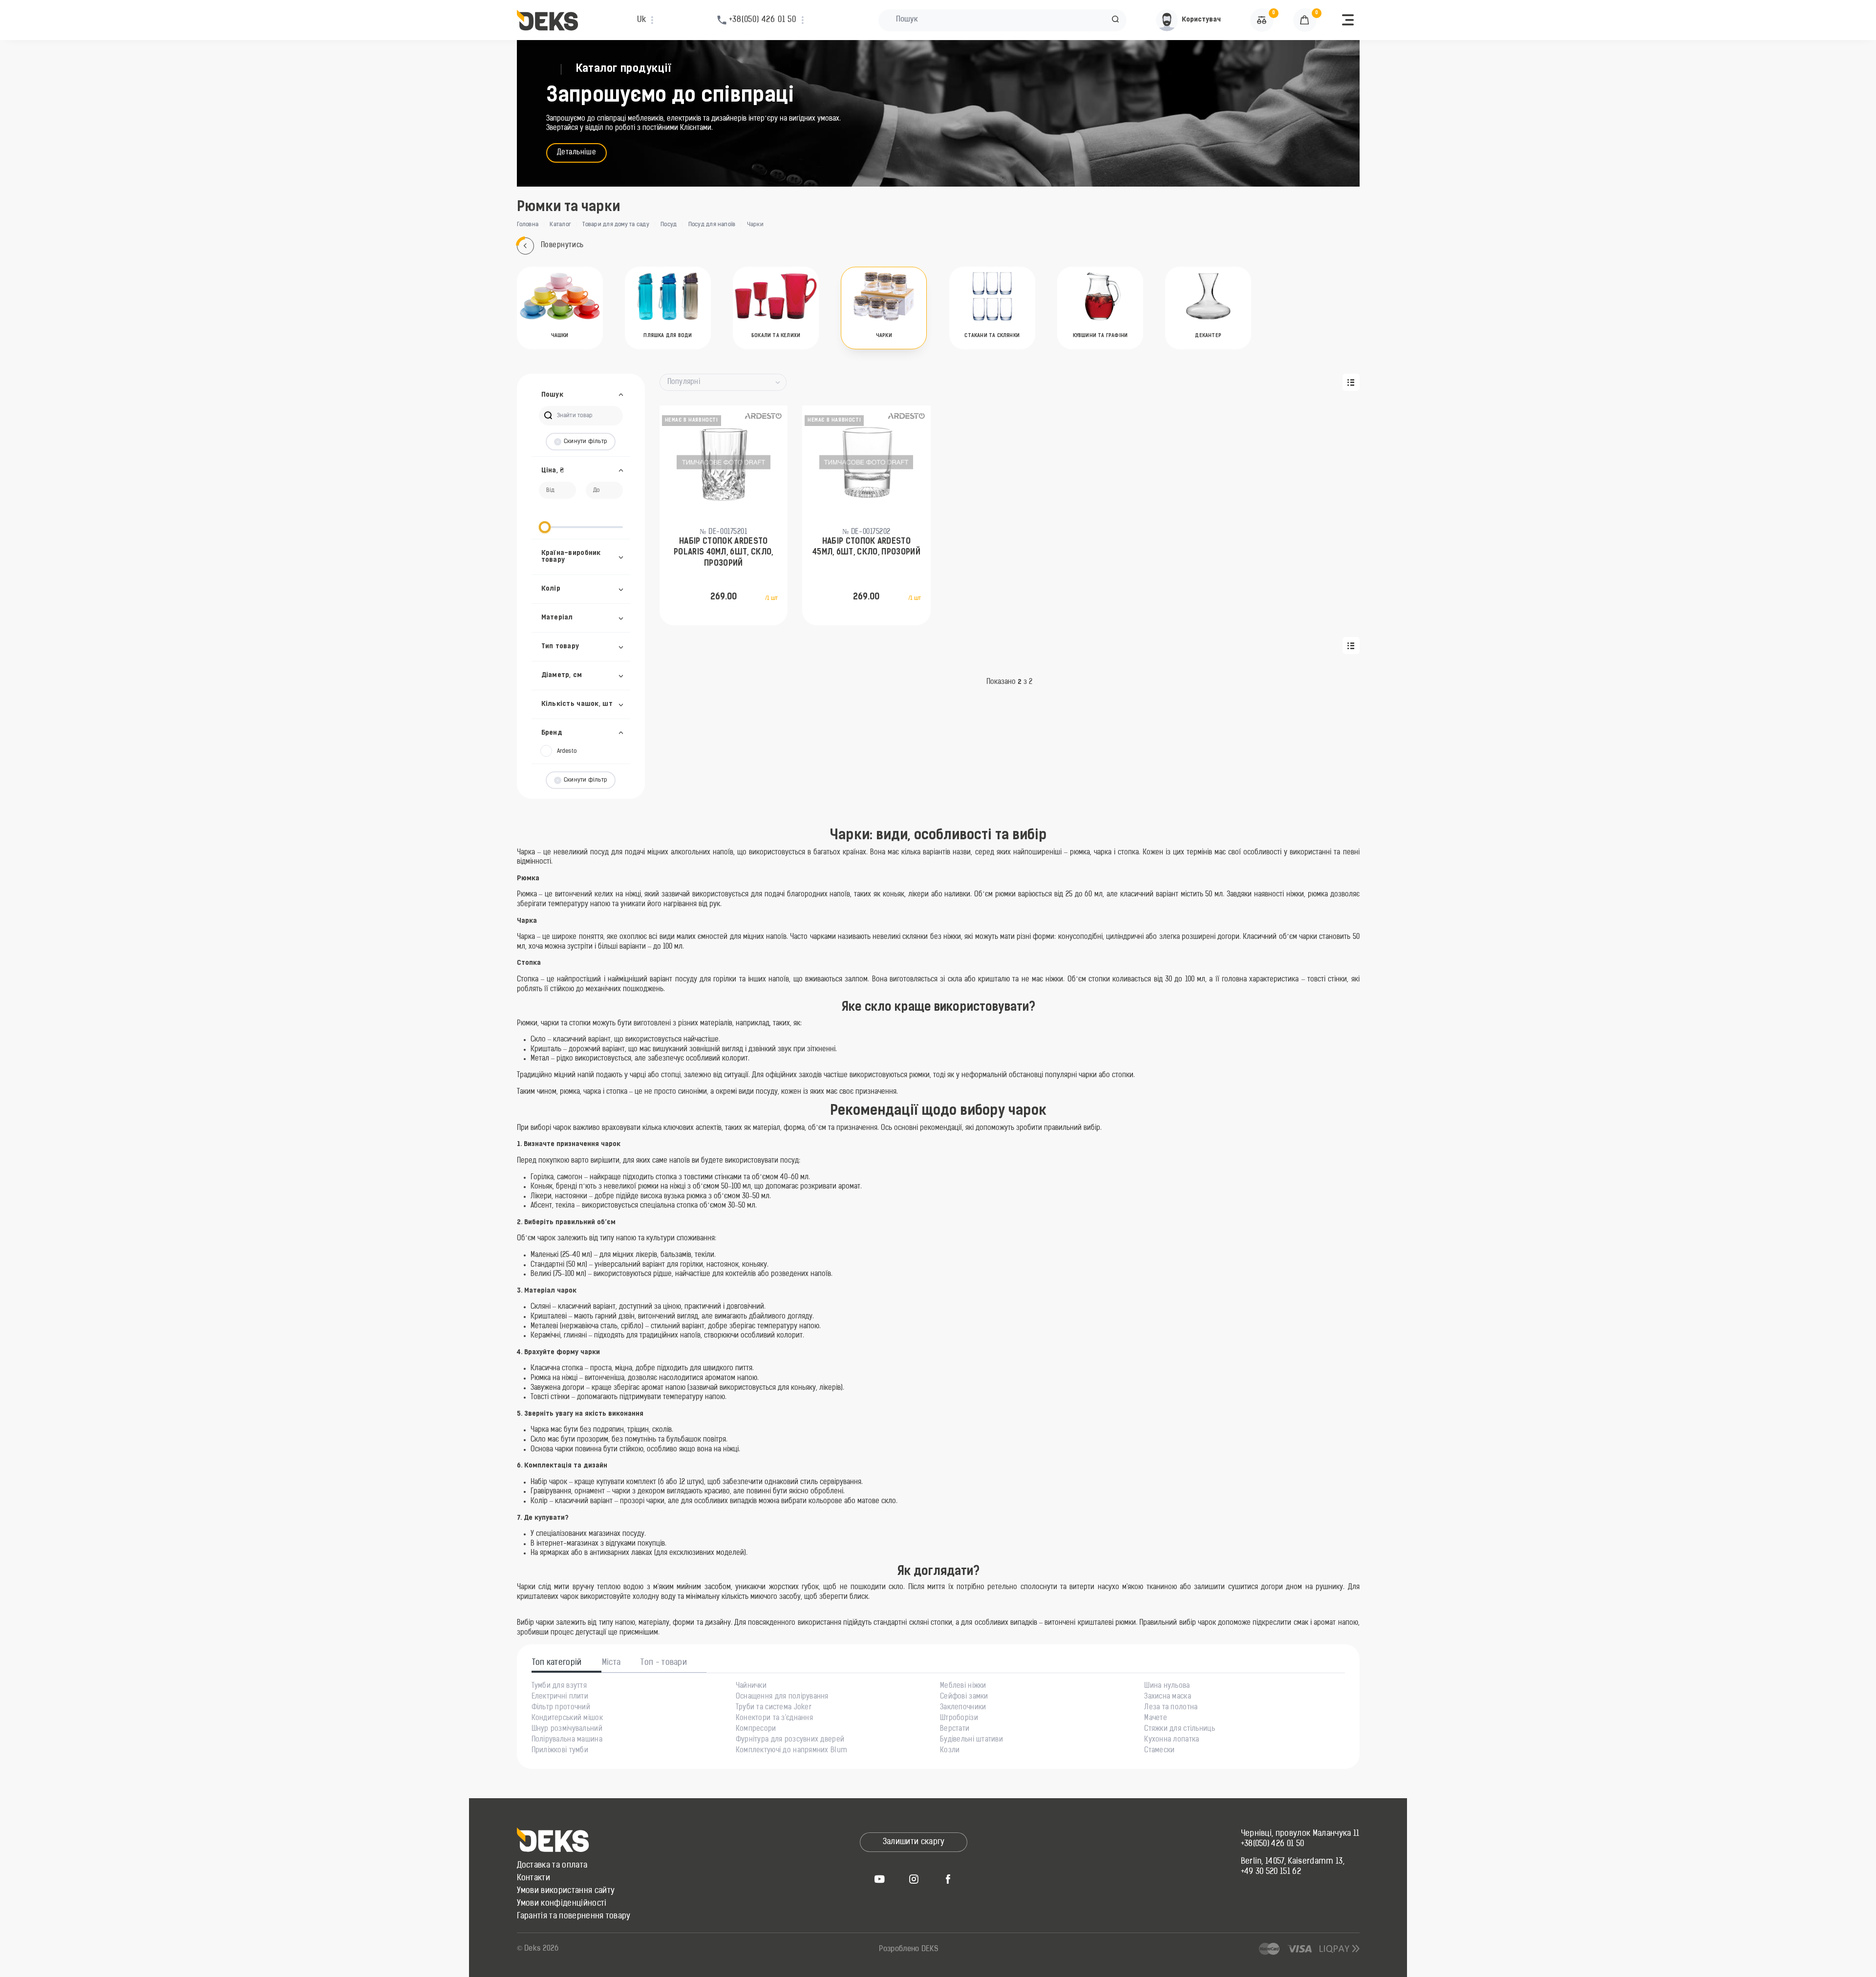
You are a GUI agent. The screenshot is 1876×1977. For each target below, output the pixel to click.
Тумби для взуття (559, 1686)
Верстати (955, 1729)
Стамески (1159, 1751)
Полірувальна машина (567, 1740)
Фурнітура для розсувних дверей (790, 1740)
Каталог (560, 225)
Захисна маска (1168, 1697)
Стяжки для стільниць (1180, 1729)
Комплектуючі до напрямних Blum (791, 1751)
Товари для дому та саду (616, 225)
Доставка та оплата (552, 1866)
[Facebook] (948, 1879)
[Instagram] (914, 1879)
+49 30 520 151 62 (1271, 1872)
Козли (950, 1751)
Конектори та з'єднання (774, 1719)
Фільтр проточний (561, 1708)
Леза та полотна (1171, 1708)
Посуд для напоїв (712, 225)
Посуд (669, 225)
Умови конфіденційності (562, 1904)
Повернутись (562, 245)
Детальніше (577, 153)
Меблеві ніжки (963, 1686)
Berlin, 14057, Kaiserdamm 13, (1293, 1862)
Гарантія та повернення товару (574, 1916)
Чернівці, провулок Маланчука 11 (1300, 1834)
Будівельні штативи (971, 1740)
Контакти (534, 1878)
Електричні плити (560, 1697)
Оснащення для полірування (782, 1697)
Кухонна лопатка (1172, 1740)
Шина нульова (1167, 1686)
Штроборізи (959, 1719)
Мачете (1156, 1719)
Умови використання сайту (566, 1891)
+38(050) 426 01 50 (1273, 1844)
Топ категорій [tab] (557, 1663)
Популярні (684, 382)
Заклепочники (963, 1708)
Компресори (756, 1729)
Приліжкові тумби (560, 1751)
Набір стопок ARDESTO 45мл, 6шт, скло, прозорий (866, 547)
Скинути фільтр (586, 442)
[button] (1115, 20)
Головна (528, 225)
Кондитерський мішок (567, 1719)
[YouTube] (879, 1879)
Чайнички (751, 1686)
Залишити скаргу (914, 1842)
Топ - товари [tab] (664, 1663)
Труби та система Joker (774, 1708)
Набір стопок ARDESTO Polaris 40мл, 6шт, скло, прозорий (724, 553)
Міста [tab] (611, 1663)
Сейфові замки (964, 1697)
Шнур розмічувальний (567, 1729)
